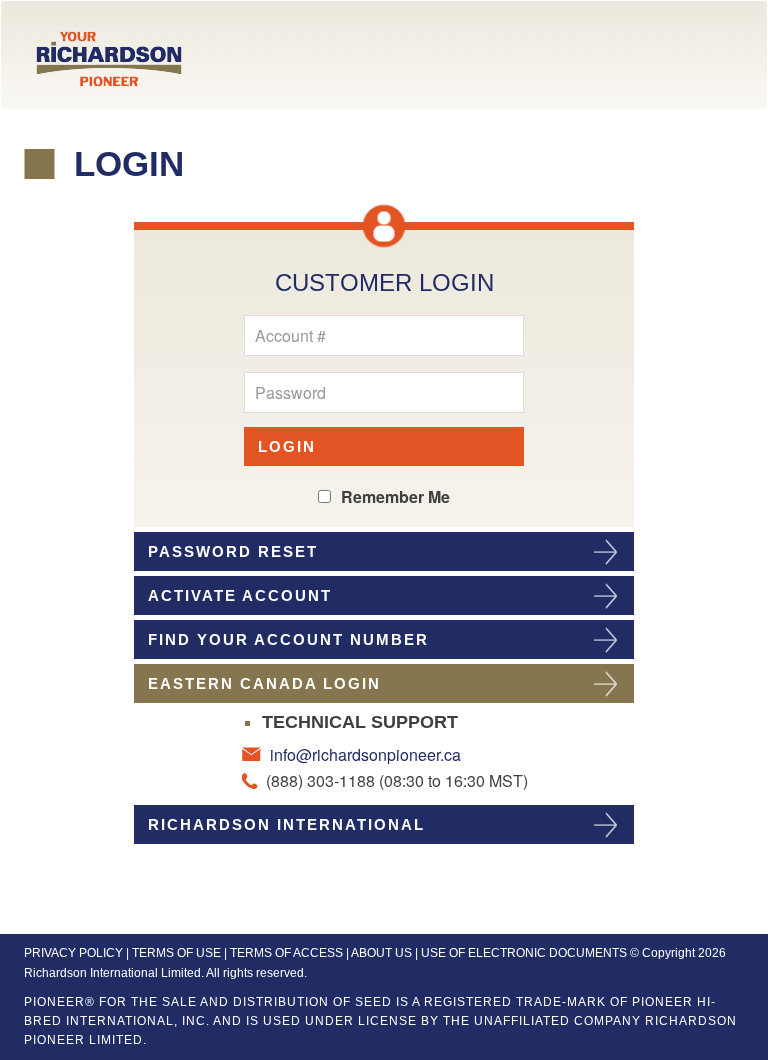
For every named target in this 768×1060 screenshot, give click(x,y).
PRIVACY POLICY (73, 953)
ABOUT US (381, 953)
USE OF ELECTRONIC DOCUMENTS (524, 953)
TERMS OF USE (176, 953)
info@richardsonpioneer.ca (363, 754)
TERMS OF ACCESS (286, 953)
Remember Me (395, 496)
